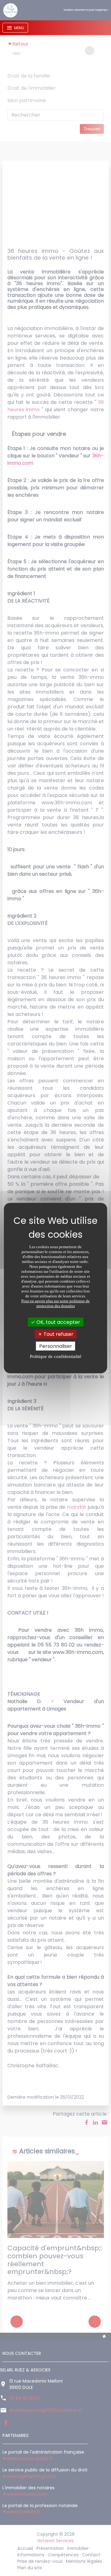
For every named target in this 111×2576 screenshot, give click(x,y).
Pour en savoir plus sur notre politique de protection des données (55, 1303)
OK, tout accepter (58, 1322)
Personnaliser (56, 1346)
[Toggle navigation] (15, 28)
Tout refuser (58, 1334)
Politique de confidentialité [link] (56, 1356)
